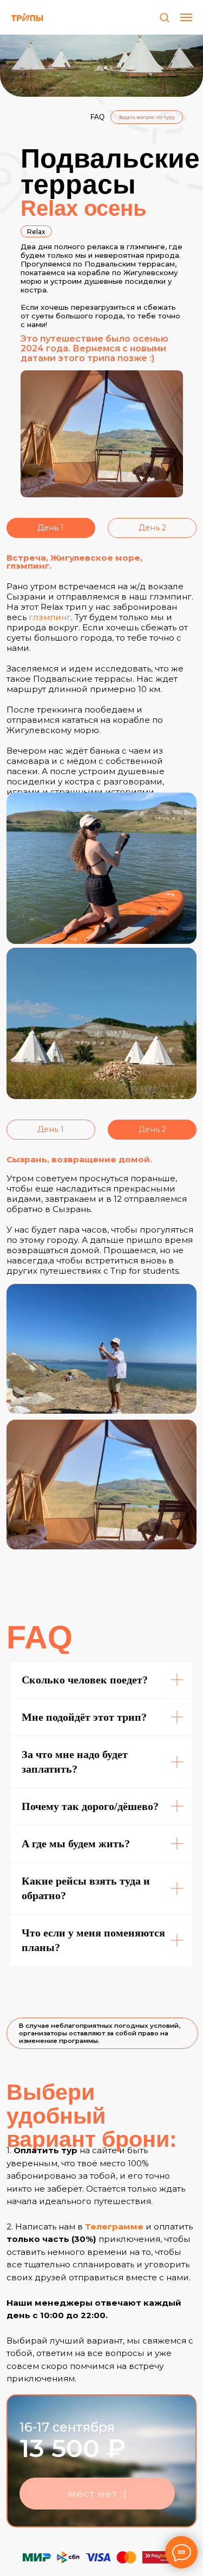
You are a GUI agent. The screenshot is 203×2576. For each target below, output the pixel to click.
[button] (164, 17)
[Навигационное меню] (186, 17)
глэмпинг (50, 617)
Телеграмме (114, 2226)
